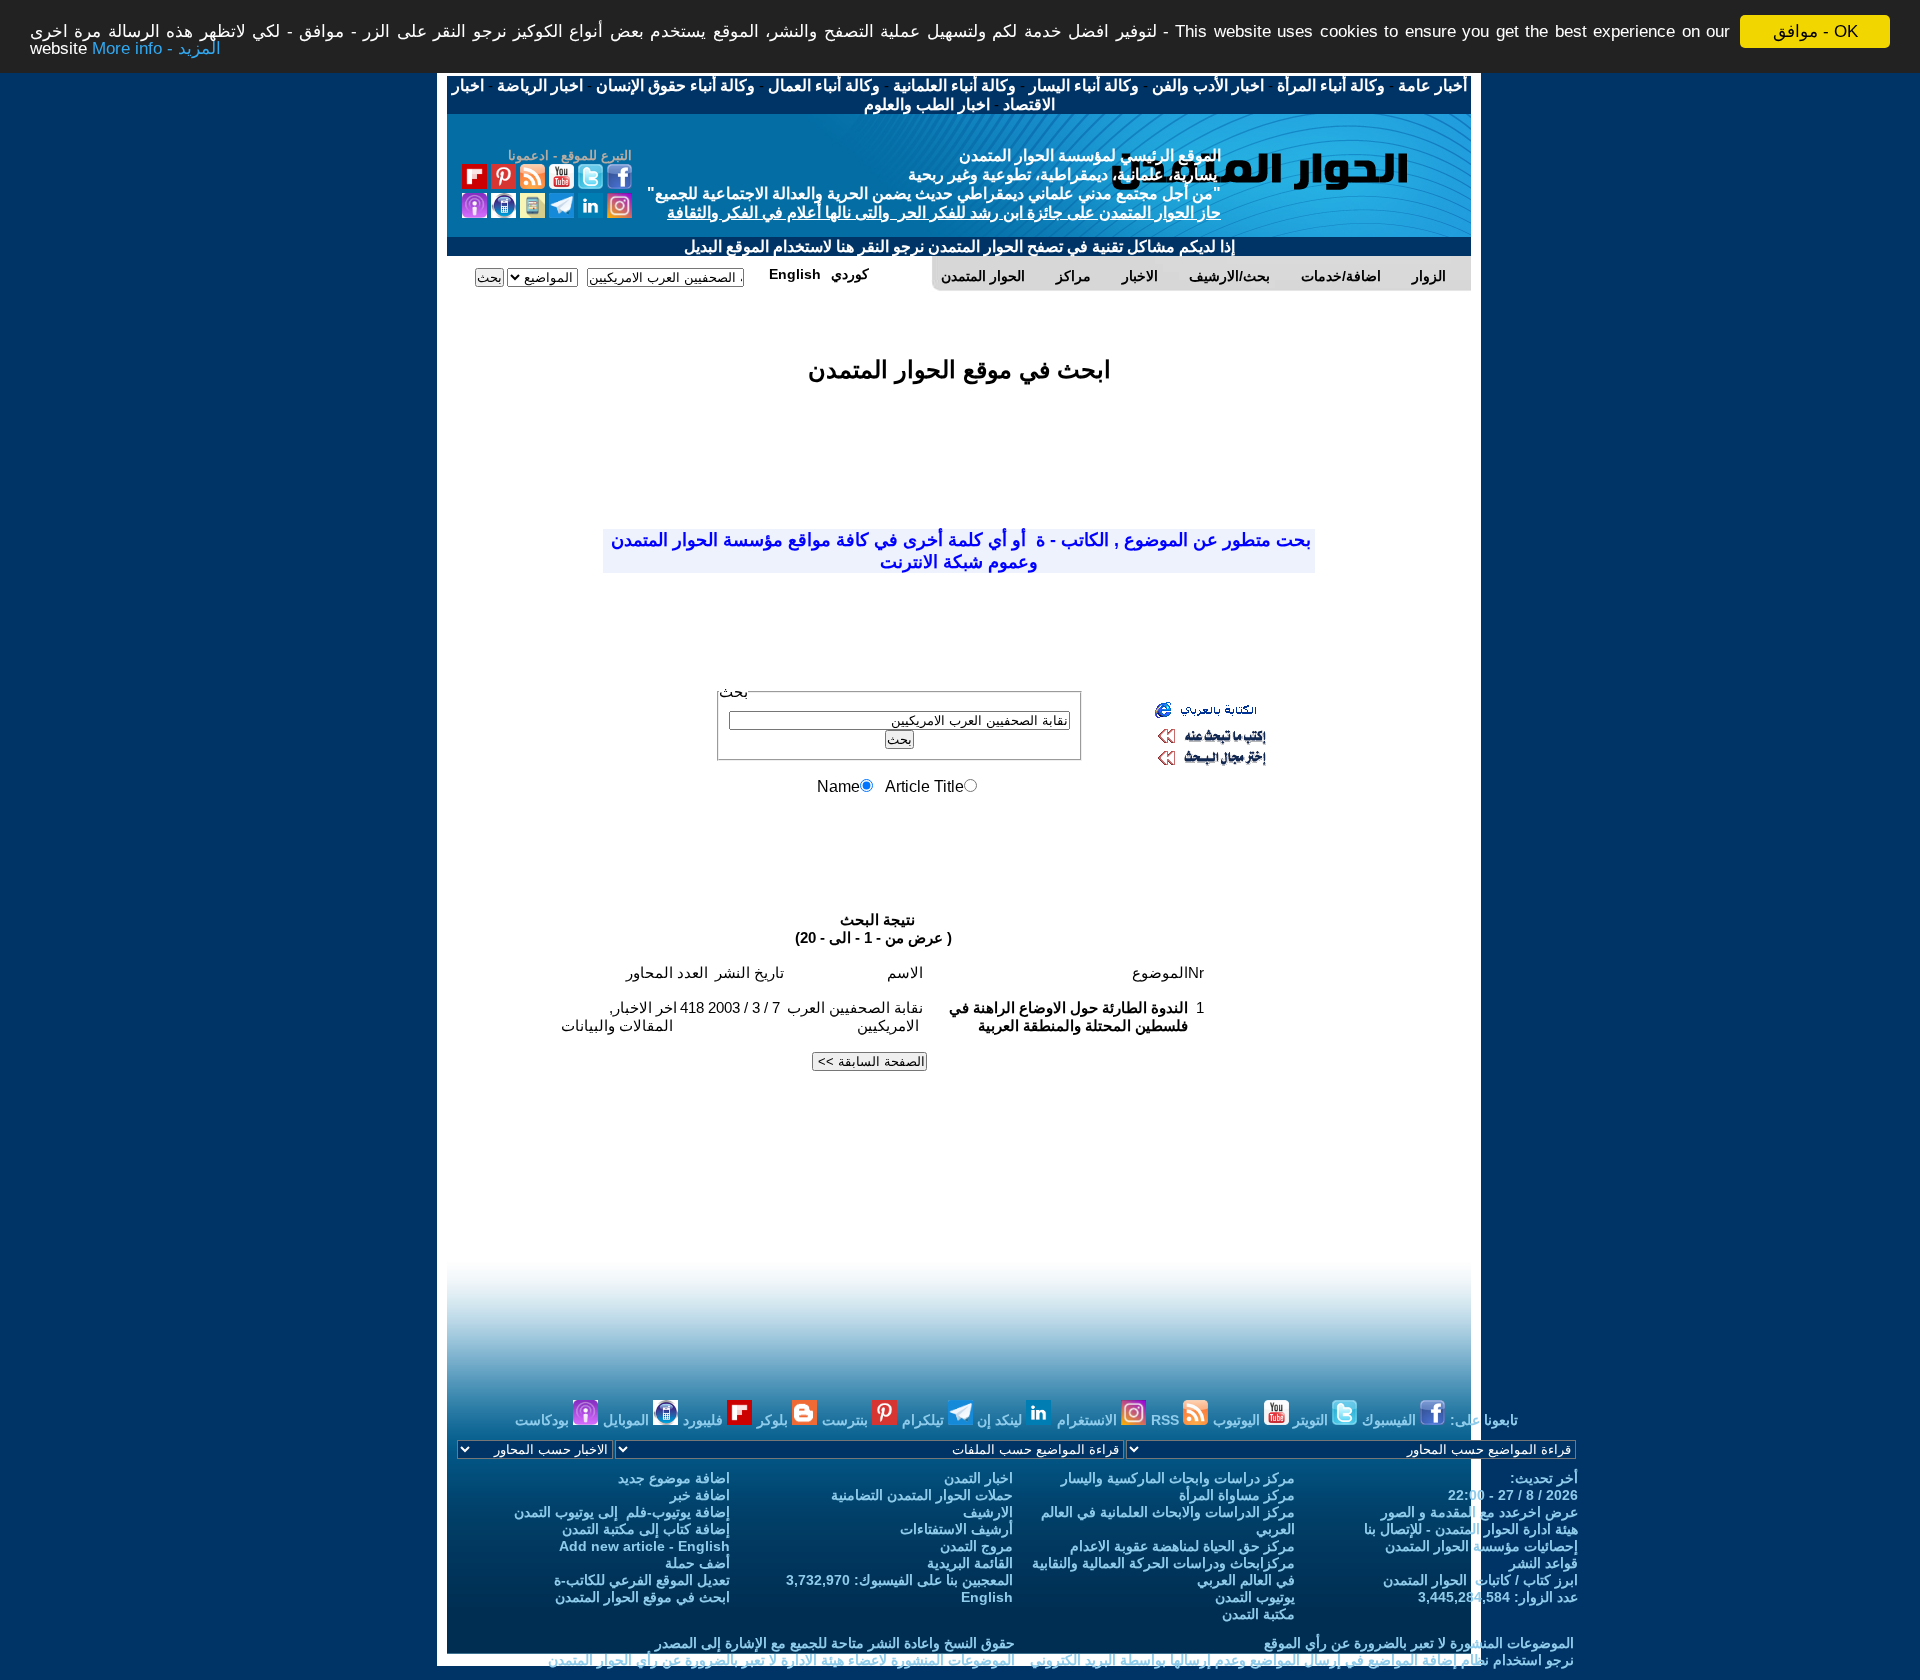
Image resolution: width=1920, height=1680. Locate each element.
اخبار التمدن (978, 1478)
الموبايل (628, 1420)
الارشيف (988, 1512)
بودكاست (544, 1420)
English (987, 1597)
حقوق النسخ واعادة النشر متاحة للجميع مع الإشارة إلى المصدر (835, 1643)
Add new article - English (644, 1546)
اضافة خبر (700, 1495)
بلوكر (774, 1420)
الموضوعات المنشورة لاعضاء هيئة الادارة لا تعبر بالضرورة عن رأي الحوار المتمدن (781, 1660)
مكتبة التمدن (1258, 1614)
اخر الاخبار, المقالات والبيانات (619, 1016)
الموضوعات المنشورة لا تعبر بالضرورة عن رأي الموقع (1419, 1643)
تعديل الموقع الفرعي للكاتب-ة (642, 1580)
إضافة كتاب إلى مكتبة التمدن (646, 1529)
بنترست (847, 1420)
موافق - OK (1815, 31)
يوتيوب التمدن (1255, 1597)
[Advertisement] (959, 444)
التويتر (1312, 1420)
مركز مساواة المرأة (1237, 1495)
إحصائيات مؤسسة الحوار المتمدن (1481, 1546)
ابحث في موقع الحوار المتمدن (642, 1597)
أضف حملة (697, 1563)
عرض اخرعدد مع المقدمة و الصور (1479, 1512)
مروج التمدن (976, 1546)
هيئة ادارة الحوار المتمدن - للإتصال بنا (1471, 1529)
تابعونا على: (1484, 1420)
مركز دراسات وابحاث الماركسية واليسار (1178, 1478)
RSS (1167, 1420)
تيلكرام (925, 1420)
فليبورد (705, 1420)
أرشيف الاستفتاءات (956, 1529)
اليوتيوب (1238, 1420)
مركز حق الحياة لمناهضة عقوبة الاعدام (1182, 1546)
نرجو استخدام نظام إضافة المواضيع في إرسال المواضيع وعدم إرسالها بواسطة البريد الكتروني (1302, 1660)
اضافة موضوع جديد (674, 1478)
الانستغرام (1089, 1420)
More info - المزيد (156, 49)
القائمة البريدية (970, 1563)
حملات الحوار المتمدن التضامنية (922, 1495)
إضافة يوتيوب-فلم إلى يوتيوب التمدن (622, 1512)
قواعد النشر (1543, 1563)
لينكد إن (1001, 1420)
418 (692, 1007)
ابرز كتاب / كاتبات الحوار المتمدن (1480, 1580)
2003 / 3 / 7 (744, 1007)
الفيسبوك (1391, 1420)
